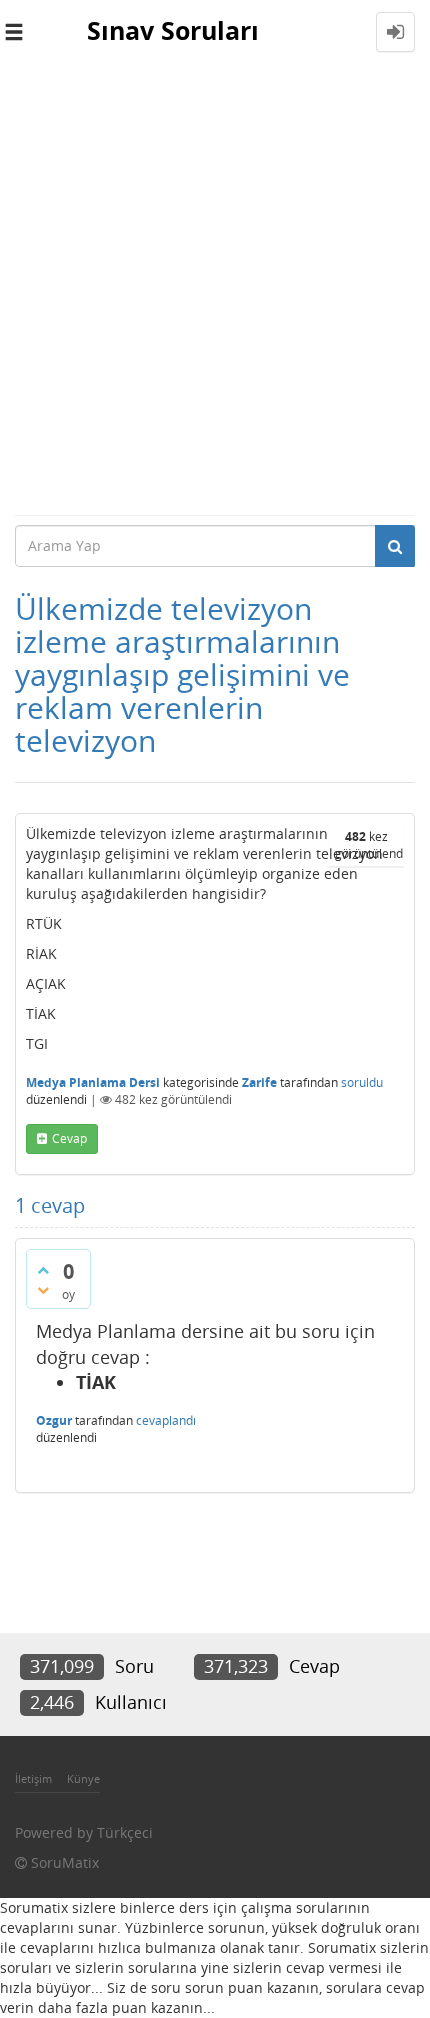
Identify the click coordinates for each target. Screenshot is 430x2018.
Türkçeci (125, 1832)
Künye (83, 1778)
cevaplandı (166, 1420)
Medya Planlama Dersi (93, 1082)
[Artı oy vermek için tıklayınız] (43, 1270)
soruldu (362, 1082)
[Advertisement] (215, 289)
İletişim (33, 1778)
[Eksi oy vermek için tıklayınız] (43, 1290)
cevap (69, 1138)
